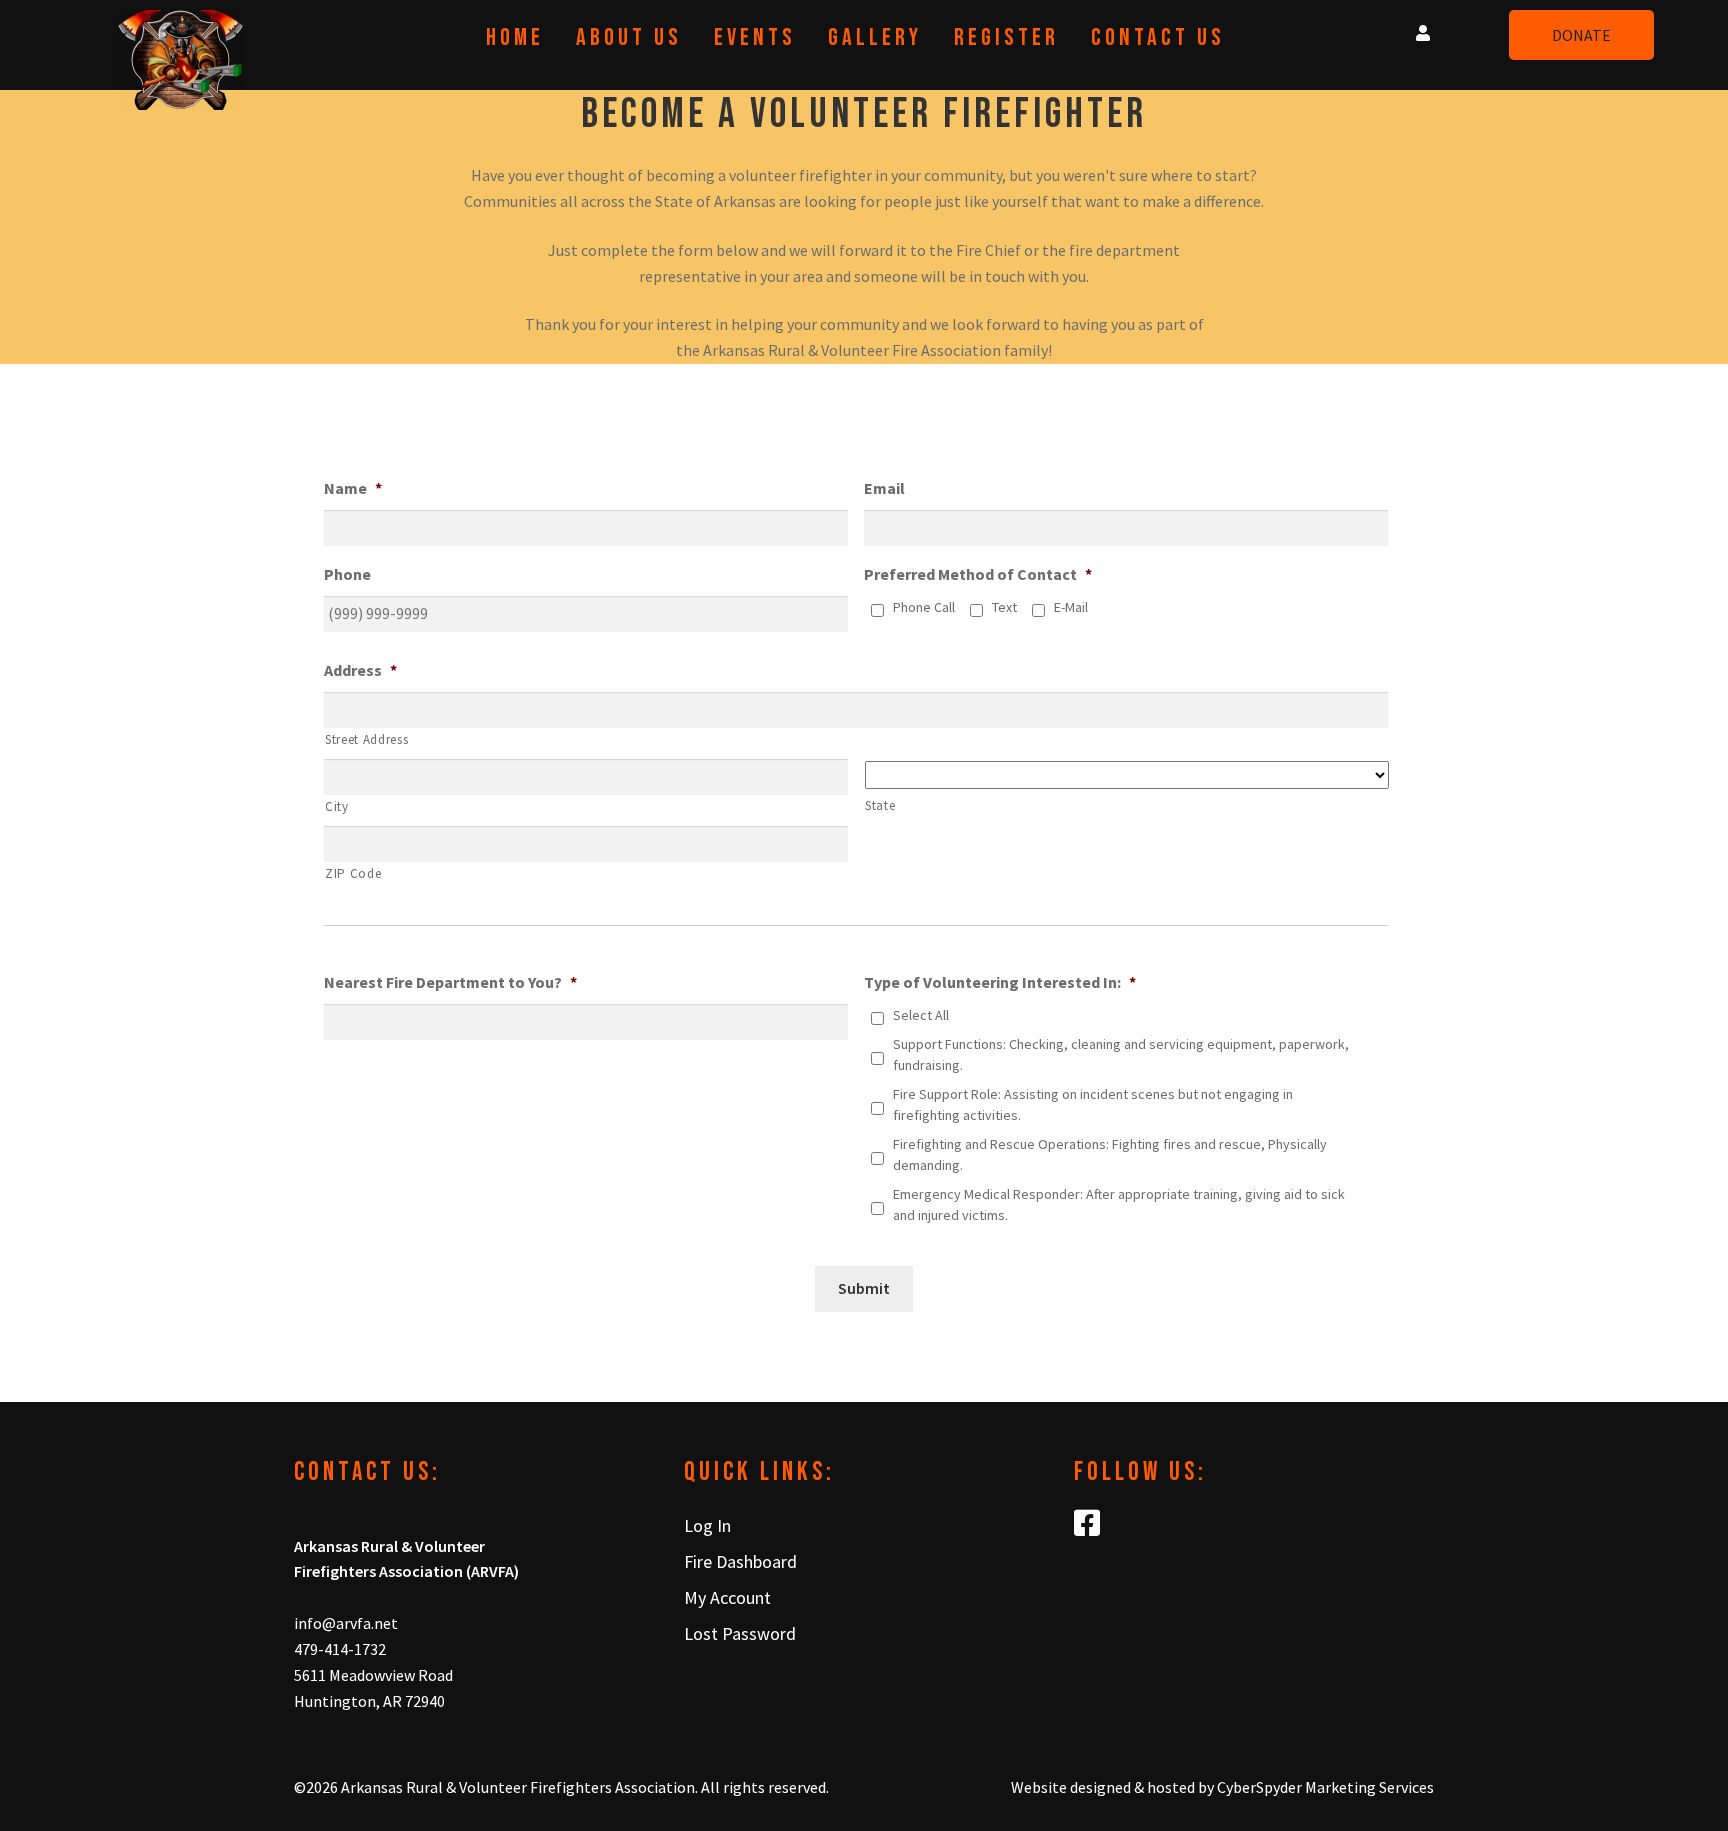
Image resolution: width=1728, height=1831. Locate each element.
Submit (864, 1288)
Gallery (875, 37)
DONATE (1581, 35)
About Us (629, 37)
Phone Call (924, 607)
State (880, 805)
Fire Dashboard (740, 1561)
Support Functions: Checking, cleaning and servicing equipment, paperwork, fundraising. (1121, 1054)
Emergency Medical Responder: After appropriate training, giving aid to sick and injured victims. (1119, 1204)
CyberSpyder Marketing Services (1325, 1787)
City (337, 806)
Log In (707, 1525)
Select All (921, 1015)
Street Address (366, 739)
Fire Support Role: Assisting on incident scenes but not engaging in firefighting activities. (1093, 1104)
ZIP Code (353, 873)
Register (1006, 37)
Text (1004, 607)
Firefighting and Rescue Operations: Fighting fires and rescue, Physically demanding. (1110, 1154)
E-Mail (1071, 607)
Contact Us (1158, 37)
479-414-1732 (340, 1649)
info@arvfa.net (346, 1623)
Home (515, 37)
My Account (727, 1597)
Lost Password (740, 1633)
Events (755, 37)
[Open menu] (1423, 28)
